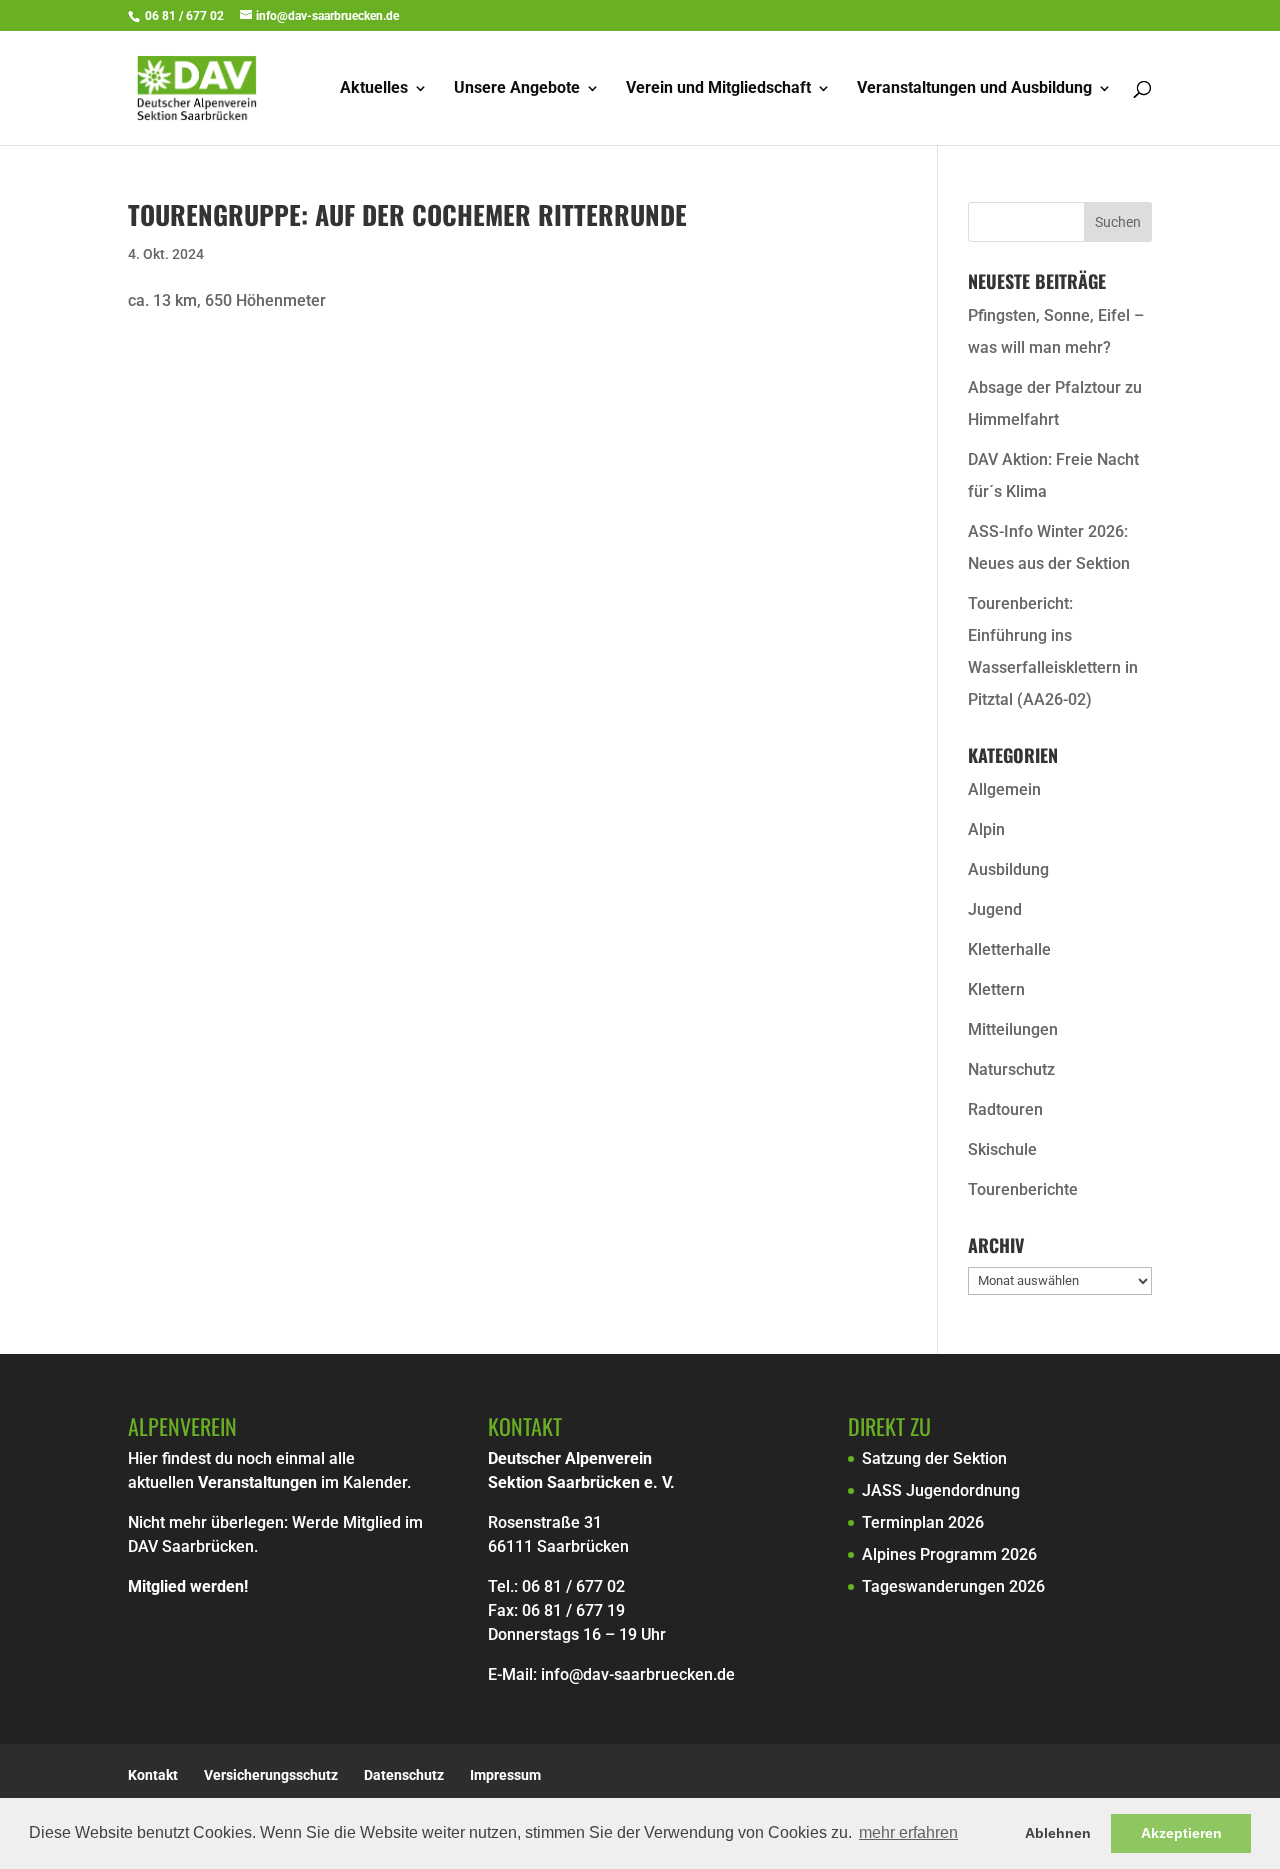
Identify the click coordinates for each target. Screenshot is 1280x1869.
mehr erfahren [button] (908, 1832)
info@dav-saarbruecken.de (638, 1674)
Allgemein (1004, 789)
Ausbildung (1008, 869)
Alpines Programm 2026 (949, 1554)
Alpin (986, 829)
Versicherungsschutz (271, 1775)
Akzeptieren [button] (1181, 1833)
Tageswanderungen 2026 (953, 1586)
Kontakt (153, 1775)
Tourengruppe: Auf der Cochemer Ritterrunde (407, 214)
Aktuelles (374, 89)
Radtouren (1005, 1109)
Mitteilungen (1013, 1029)
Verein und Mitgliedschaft (718, 89)
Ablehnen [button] (1058, 1833)
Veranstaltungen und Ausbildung (974, 89)
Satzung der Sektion (934, 1458)
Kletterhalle (1009, 949)
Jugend (995, 909)
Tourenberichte (1023, 1189)
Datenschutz (404, 1775)
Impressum (505, 1775)
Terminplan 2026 (923, 1522)
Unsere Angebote (517, 89)
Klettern (996, 989)
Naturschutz (1011, 1069)
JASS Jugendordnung (941, 1490)
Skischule (1002, 1149)
